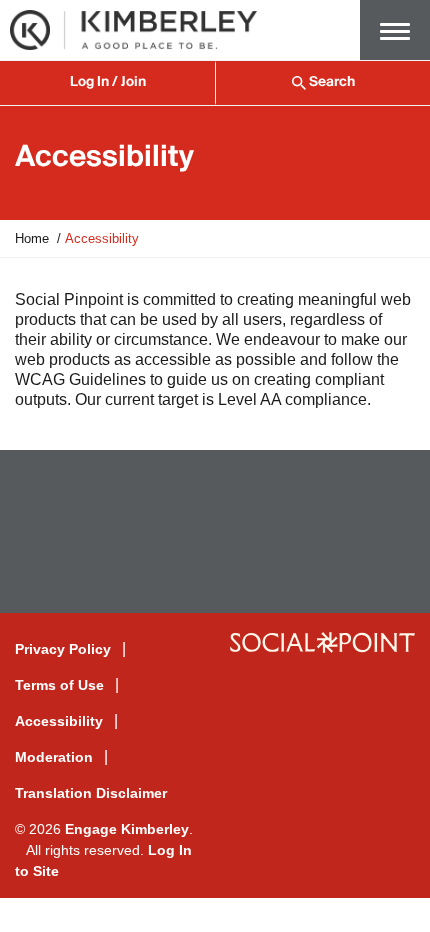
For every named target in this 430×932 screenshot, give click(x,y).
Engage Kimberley (127, 829)
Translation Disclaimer (91, 793)
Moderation (54, 757)
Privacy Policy (63, 649)
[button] (395, 30)
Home (32, 238)
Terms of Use (59, 685)
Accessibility (59, 721)
